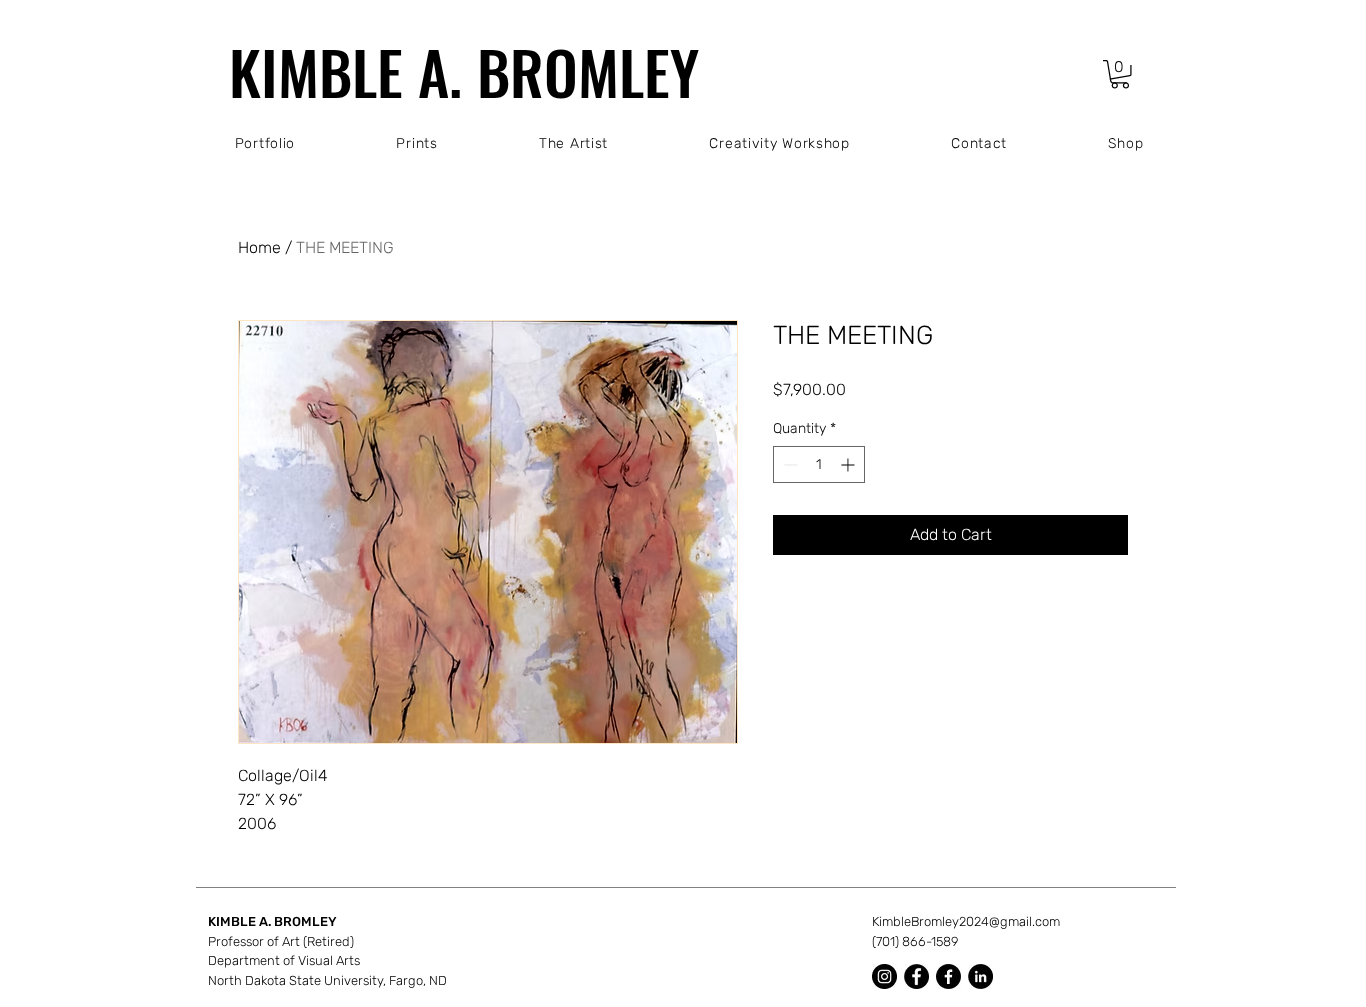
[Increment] (849, 464)
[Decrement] (788, 464)
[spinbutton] (819, 464)
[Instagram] (884, 976)
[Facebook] (916, 976)
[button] (1120, 74)
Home (259, 247)
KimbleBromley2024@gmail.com (966, 921)
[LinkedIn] (980, 976)
